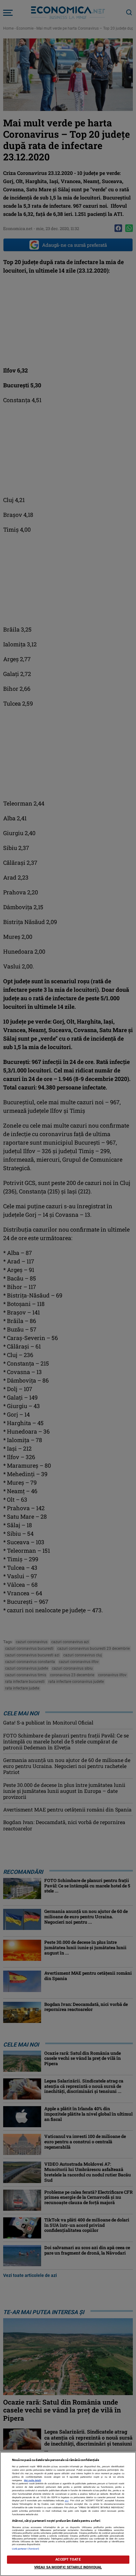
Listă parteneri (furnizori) (26, 2549)
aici (67, 2501)
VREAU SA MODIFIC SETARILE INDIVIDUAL (68, 2567)
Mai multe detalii (33, 2480)
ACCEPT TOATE (68, 2559)
